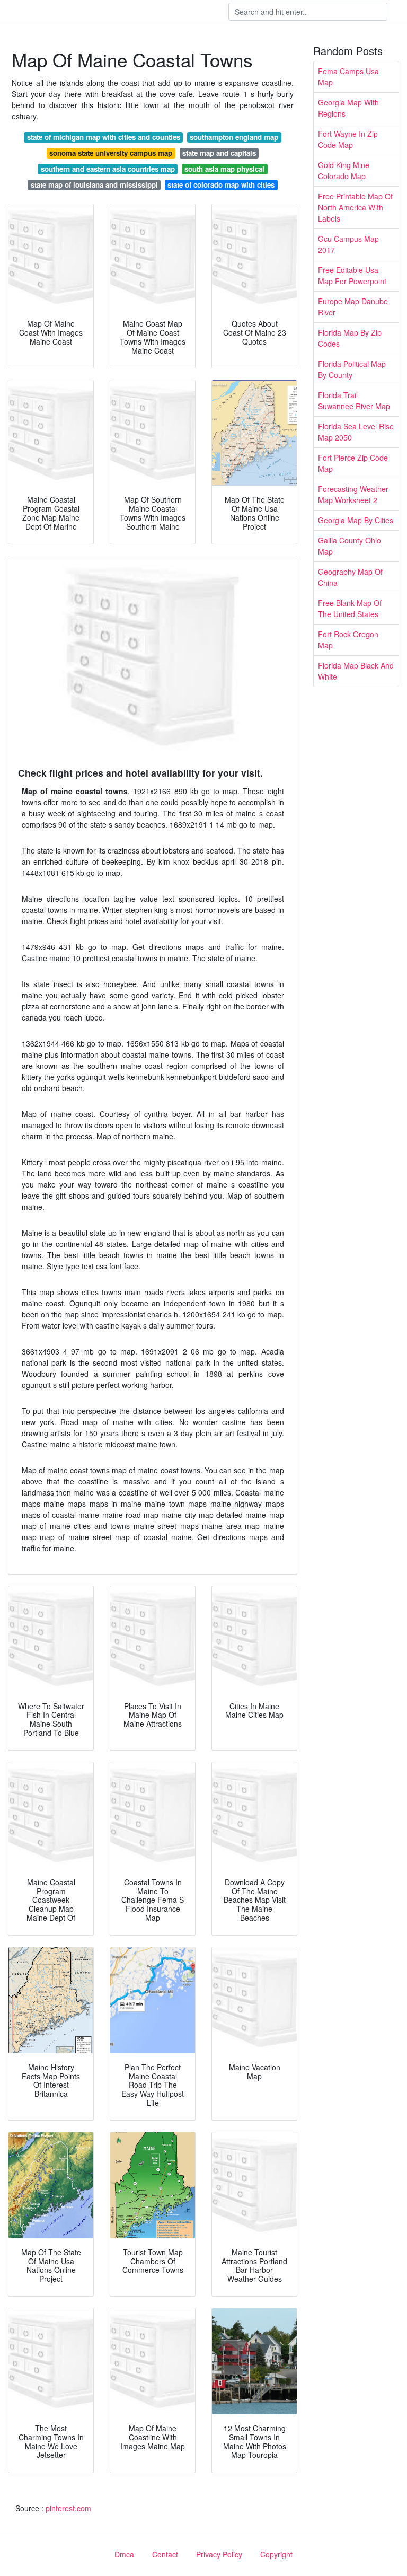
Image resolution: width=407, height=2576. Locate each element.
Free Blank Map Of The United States (350, 608)
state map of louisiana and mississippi (94, 185)
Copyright (276, 2554)
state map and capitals (219, 153)
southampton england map (234, 137)
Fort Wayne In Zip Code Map (348, 139)
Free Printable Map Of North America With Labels (355, 207)
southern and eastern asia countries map (108, 169)
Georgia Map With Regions (348, 108)
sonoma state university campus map (111, 153)
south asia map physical (224, 169)
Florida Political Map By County (352, 369)
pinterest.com (68, 2508)
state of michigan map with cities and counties (104, 137)
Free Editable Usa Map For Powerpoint (352, 275)
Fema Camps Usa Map (348, 77)
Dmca (124, 2554)
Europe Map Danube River (353, 307)
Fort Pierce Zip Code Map (353, 463)
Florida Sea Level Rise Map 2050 (356, 432)
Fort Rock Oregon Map (348, 640)
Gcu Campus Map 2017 (348, 244)
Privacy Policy (219, 2554)
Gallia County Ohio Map (350, 546)
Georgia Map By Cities (356, 520)
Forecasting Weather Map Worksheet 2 (353, 494)
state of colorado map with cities (221, 185)
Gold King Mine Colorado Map (344, 170)
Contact (165, 2554)
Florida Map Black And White (356, 671)
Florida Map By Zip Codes (350, 338)
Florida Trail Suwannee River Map (354, 401)
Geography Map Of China (350, 577)
